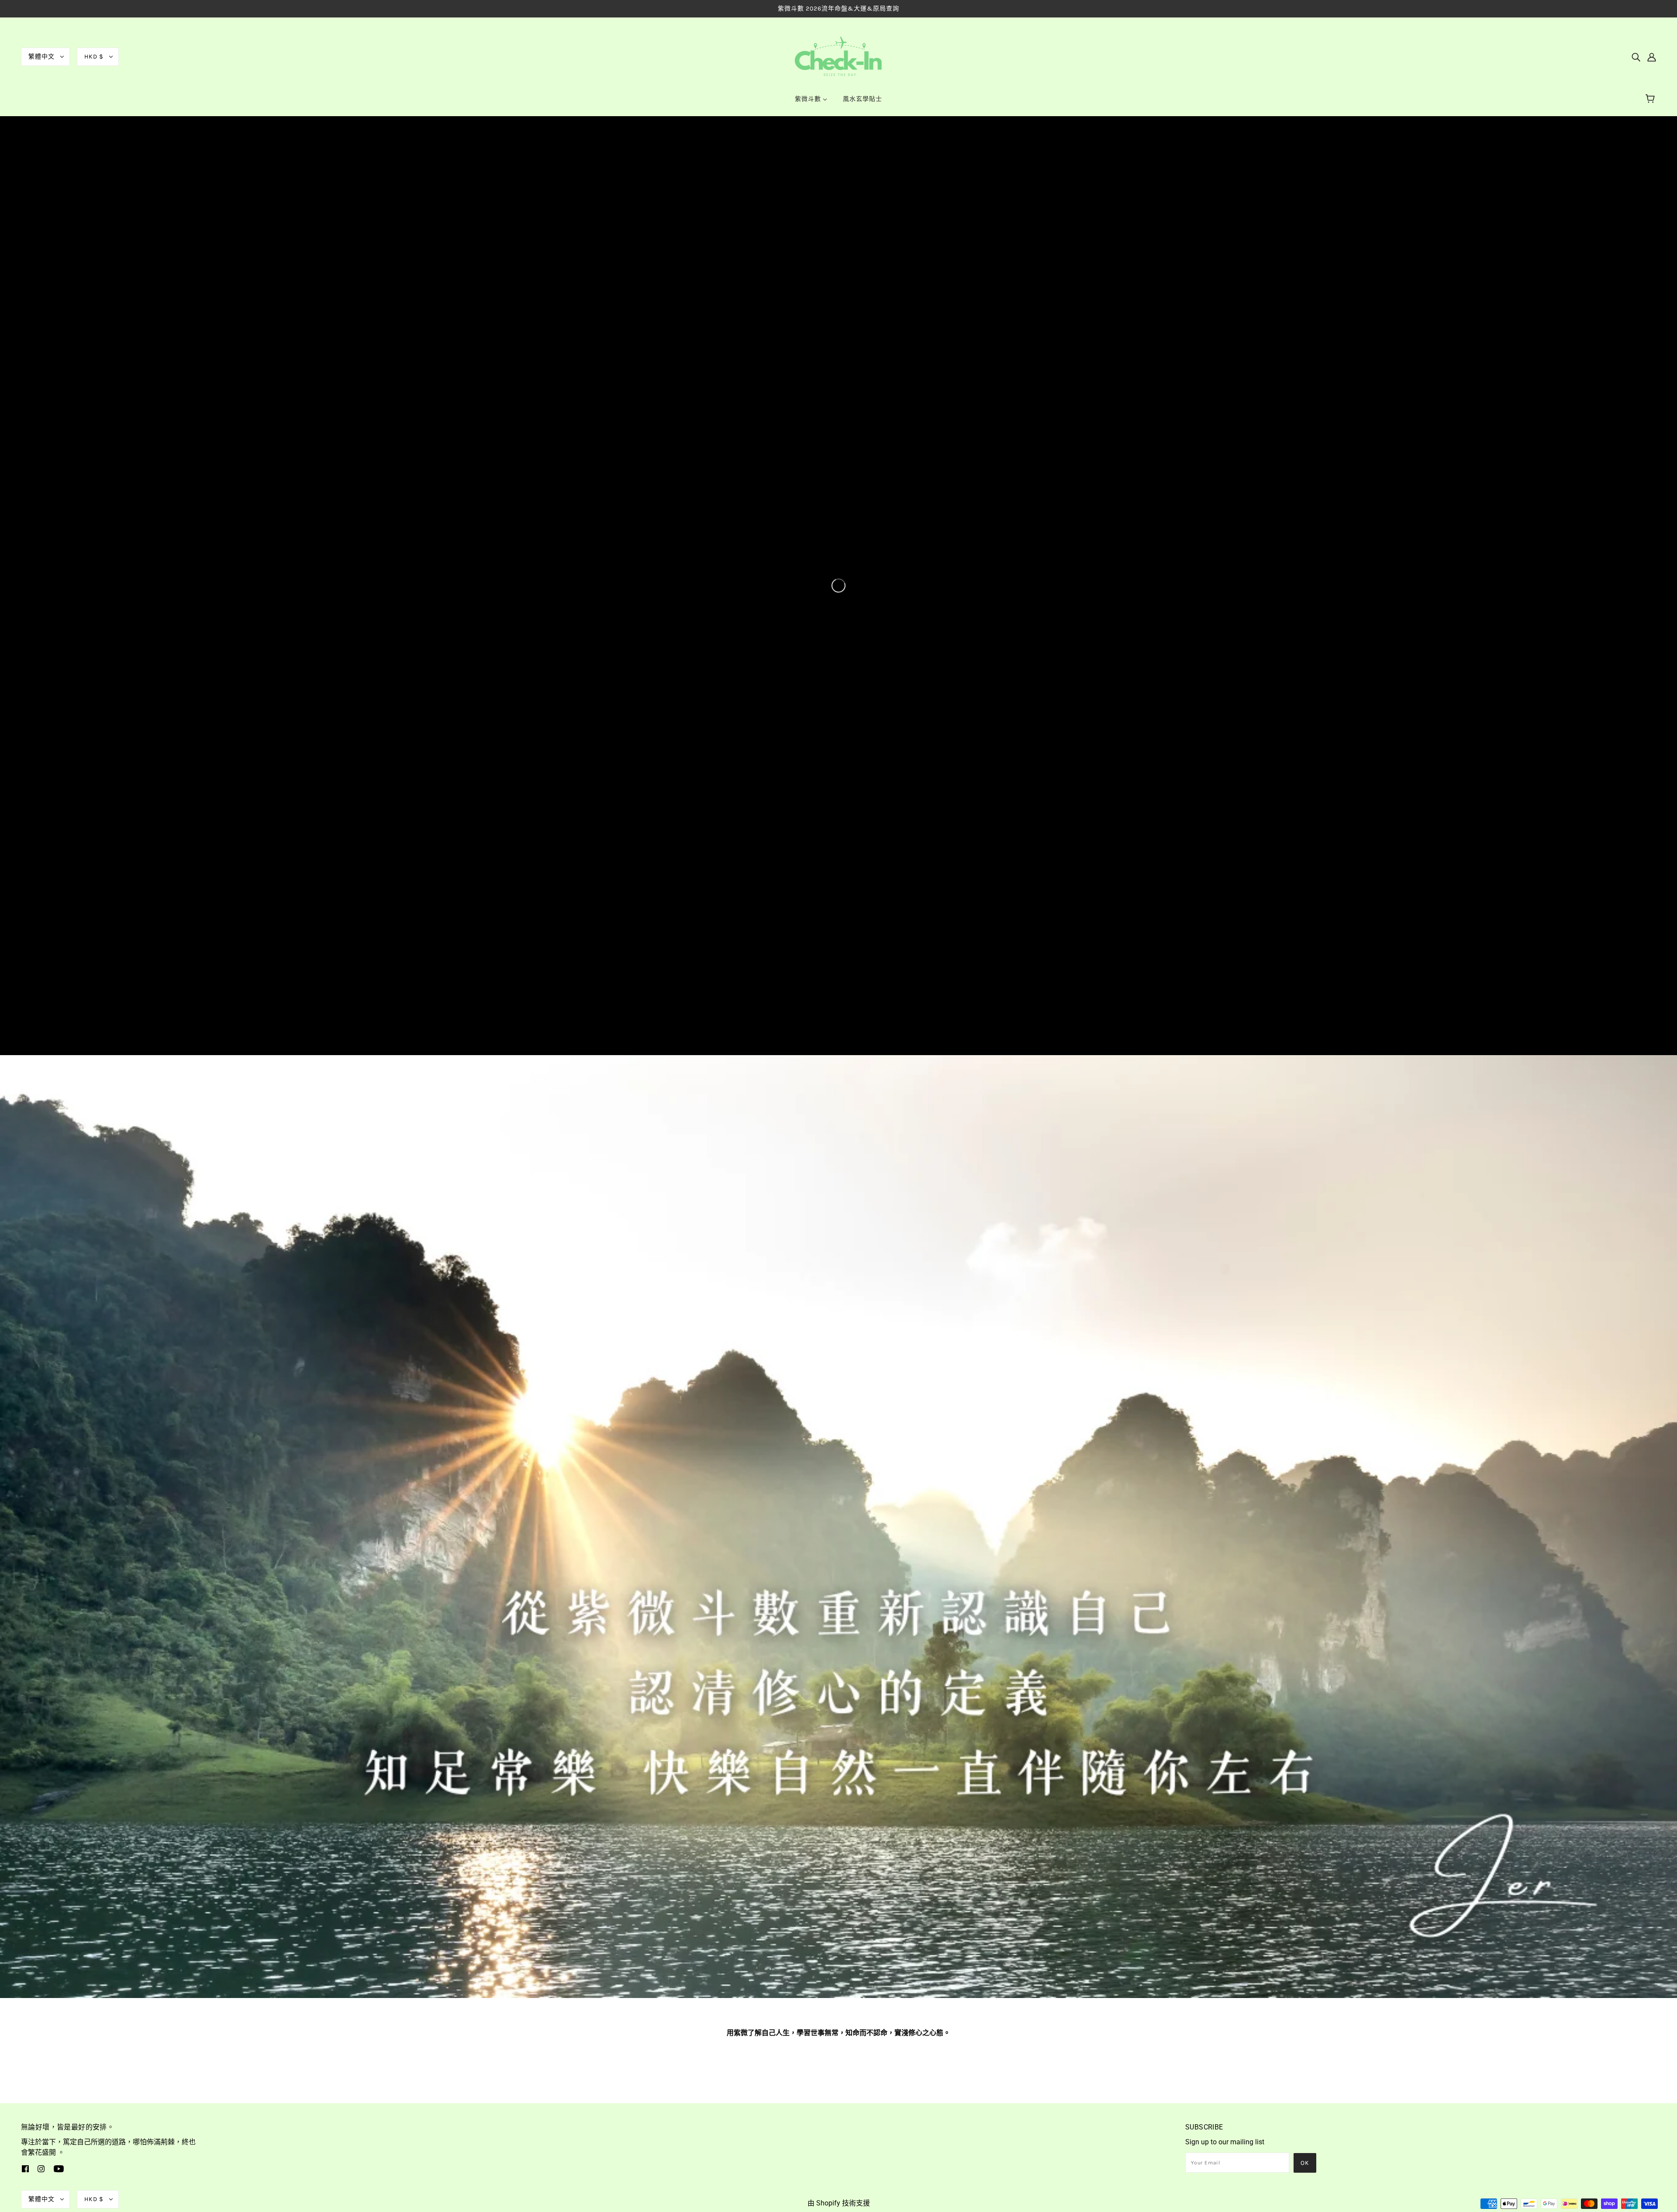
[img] (1636, 57)
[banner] (838, 56)
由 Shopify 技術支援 (839, 2203)
